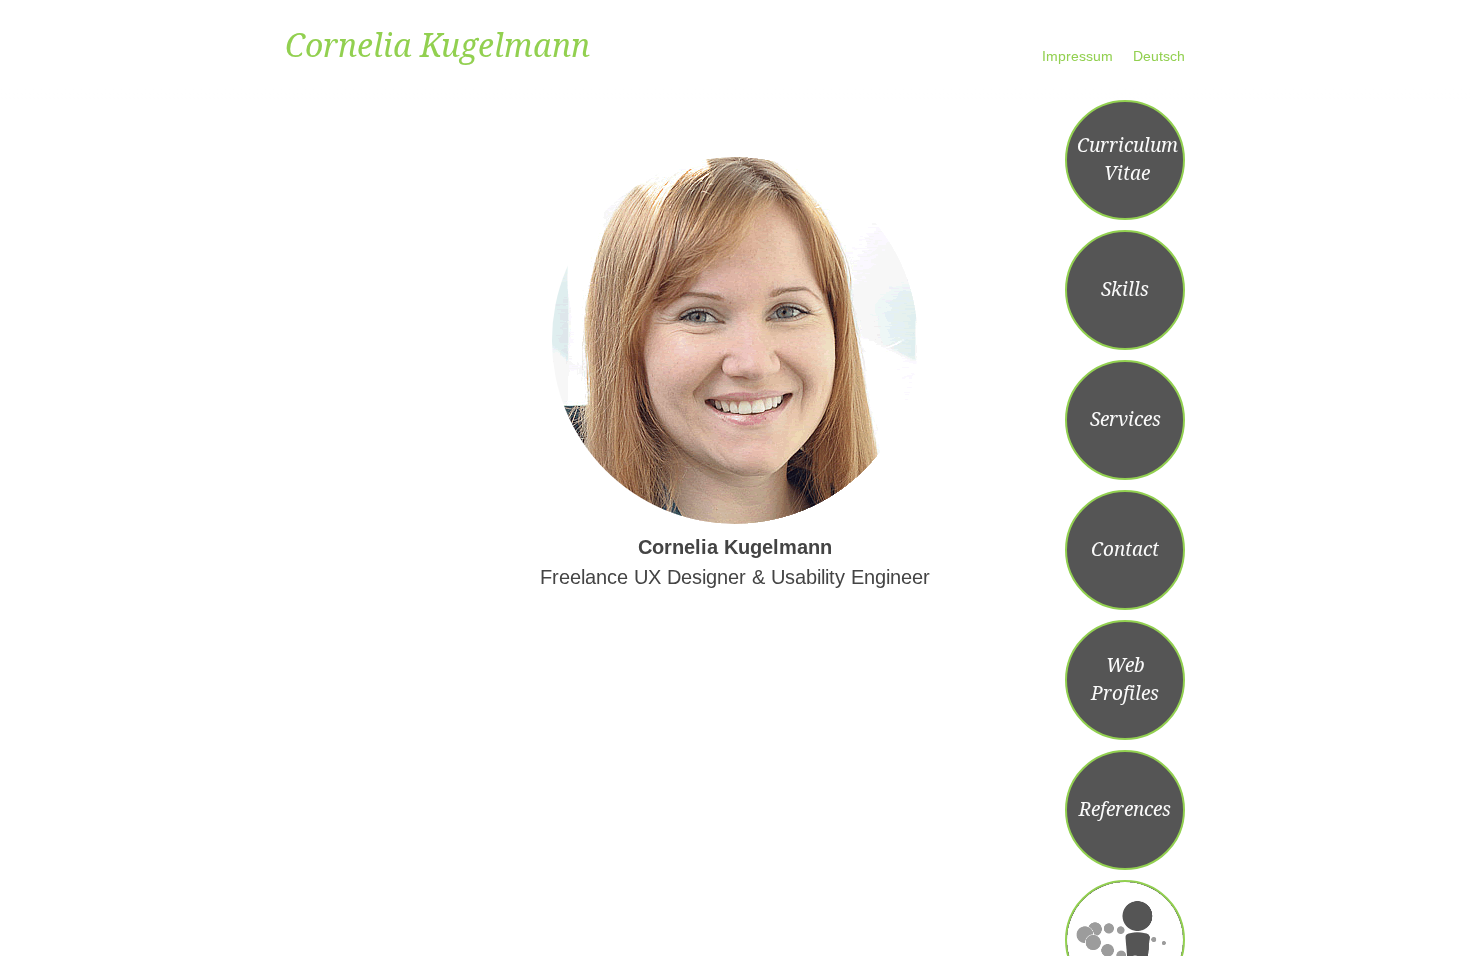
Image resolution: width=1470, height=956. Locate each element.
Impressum (1077, 56)
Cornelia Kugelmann (437, 46)
